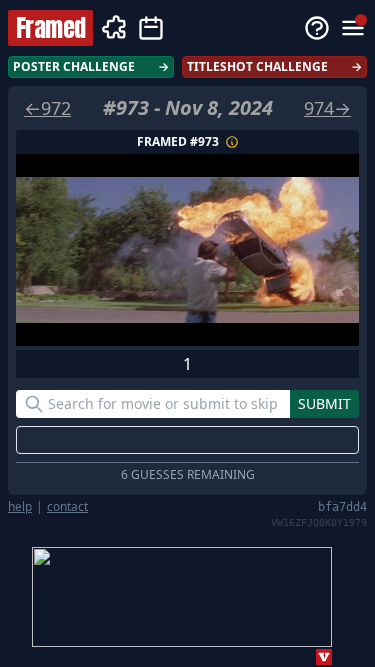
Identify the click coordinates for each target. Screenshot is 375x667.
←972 (47, 108)
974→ (327, 108)
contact (67, 507)
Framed (50, 28)
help (20, 507)
